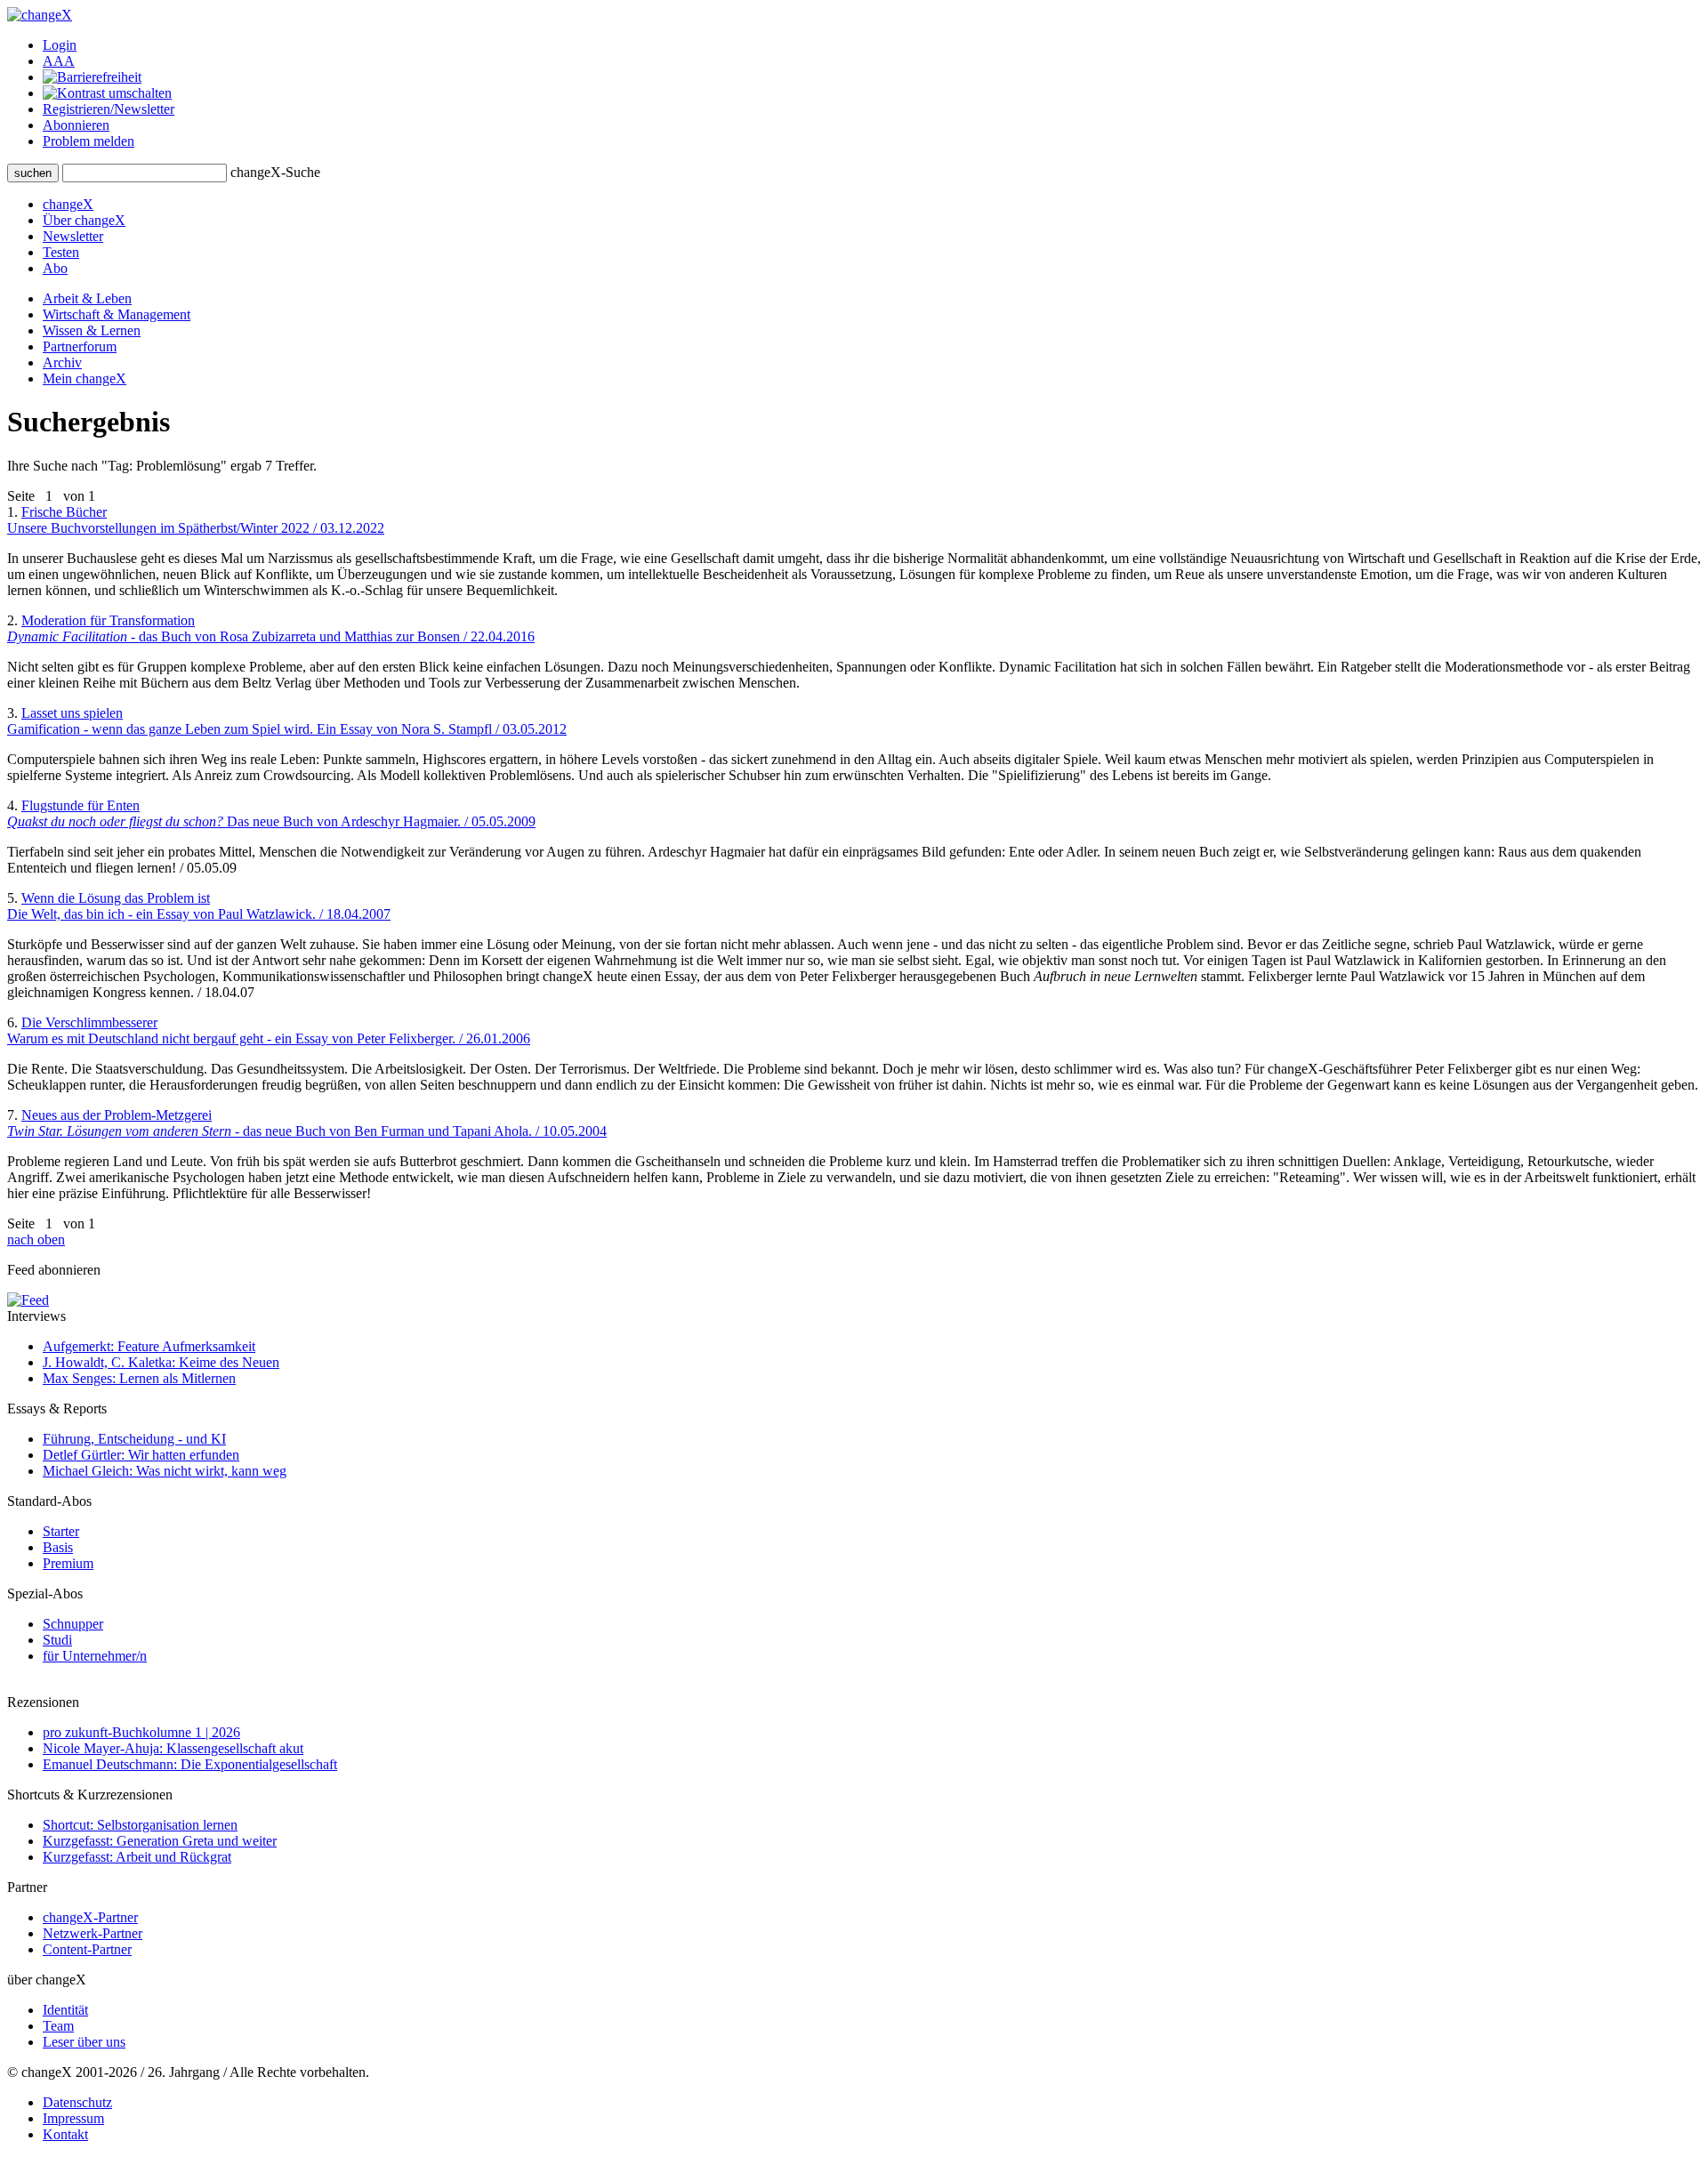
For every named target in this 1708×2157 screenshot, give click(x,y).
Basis (58, 1547)
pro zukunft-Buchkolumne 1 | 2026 (141, 1732)
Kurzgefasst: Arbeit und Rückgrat (137, 1857)
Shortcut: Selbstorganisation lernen (140, 1825)
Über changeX (84, 220)
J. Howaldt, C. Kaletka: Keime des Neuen (161, 1362)
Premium (68, 1563)
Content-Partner (87, 1949)
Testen (61, 252)
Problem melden (89, 141)
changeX (68, 204)
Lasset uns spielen (287, 721)
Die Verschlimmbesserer (269, 1030)
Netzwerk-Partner (93, 1933)
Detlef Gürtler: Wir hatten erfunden (141, 1455)
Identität (65, 2010)
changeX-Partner (90, 1917)
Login (60, 45)
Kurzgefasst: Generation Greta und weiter (160, 1841)
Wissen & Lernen (92, 330)
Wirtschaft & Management (117, 314)
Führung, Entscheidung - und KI (134, 1439)
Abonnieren (76, 125)
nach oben (36, 1239)
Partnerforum (80, 346)
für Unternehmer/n (95, 1656)
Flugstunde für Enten (271, 813)
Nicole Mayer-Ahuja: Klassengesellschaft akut (173, 1748)
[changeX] (40, 15)
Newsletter (73, 236)
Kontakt (65, 2134)
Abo (55, 268)
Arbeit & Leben (87, 298)
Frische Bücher (196, 520)
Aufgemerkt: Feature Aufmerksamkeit (149, 1346)
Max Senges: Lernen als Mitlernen (139, 1378)
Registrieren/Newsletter (109, 109)
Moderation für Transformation (271, 628)
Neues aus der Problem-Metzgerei (307, 1123)
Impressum (73, 2118)
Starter (61, 1531)
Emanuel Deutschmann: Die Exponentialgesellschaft (190, 1764)
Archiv (62, 362)
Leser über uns (84, 2042)
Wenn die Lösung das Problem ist (199, 906)
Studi (57, 1640)
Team (58, 2026)
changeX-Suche (275, 172)
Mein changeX (85, 378)
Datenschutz (77, 2102)
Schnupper (73, 1624)
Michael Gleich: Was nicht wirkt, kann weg (165, 1471)
